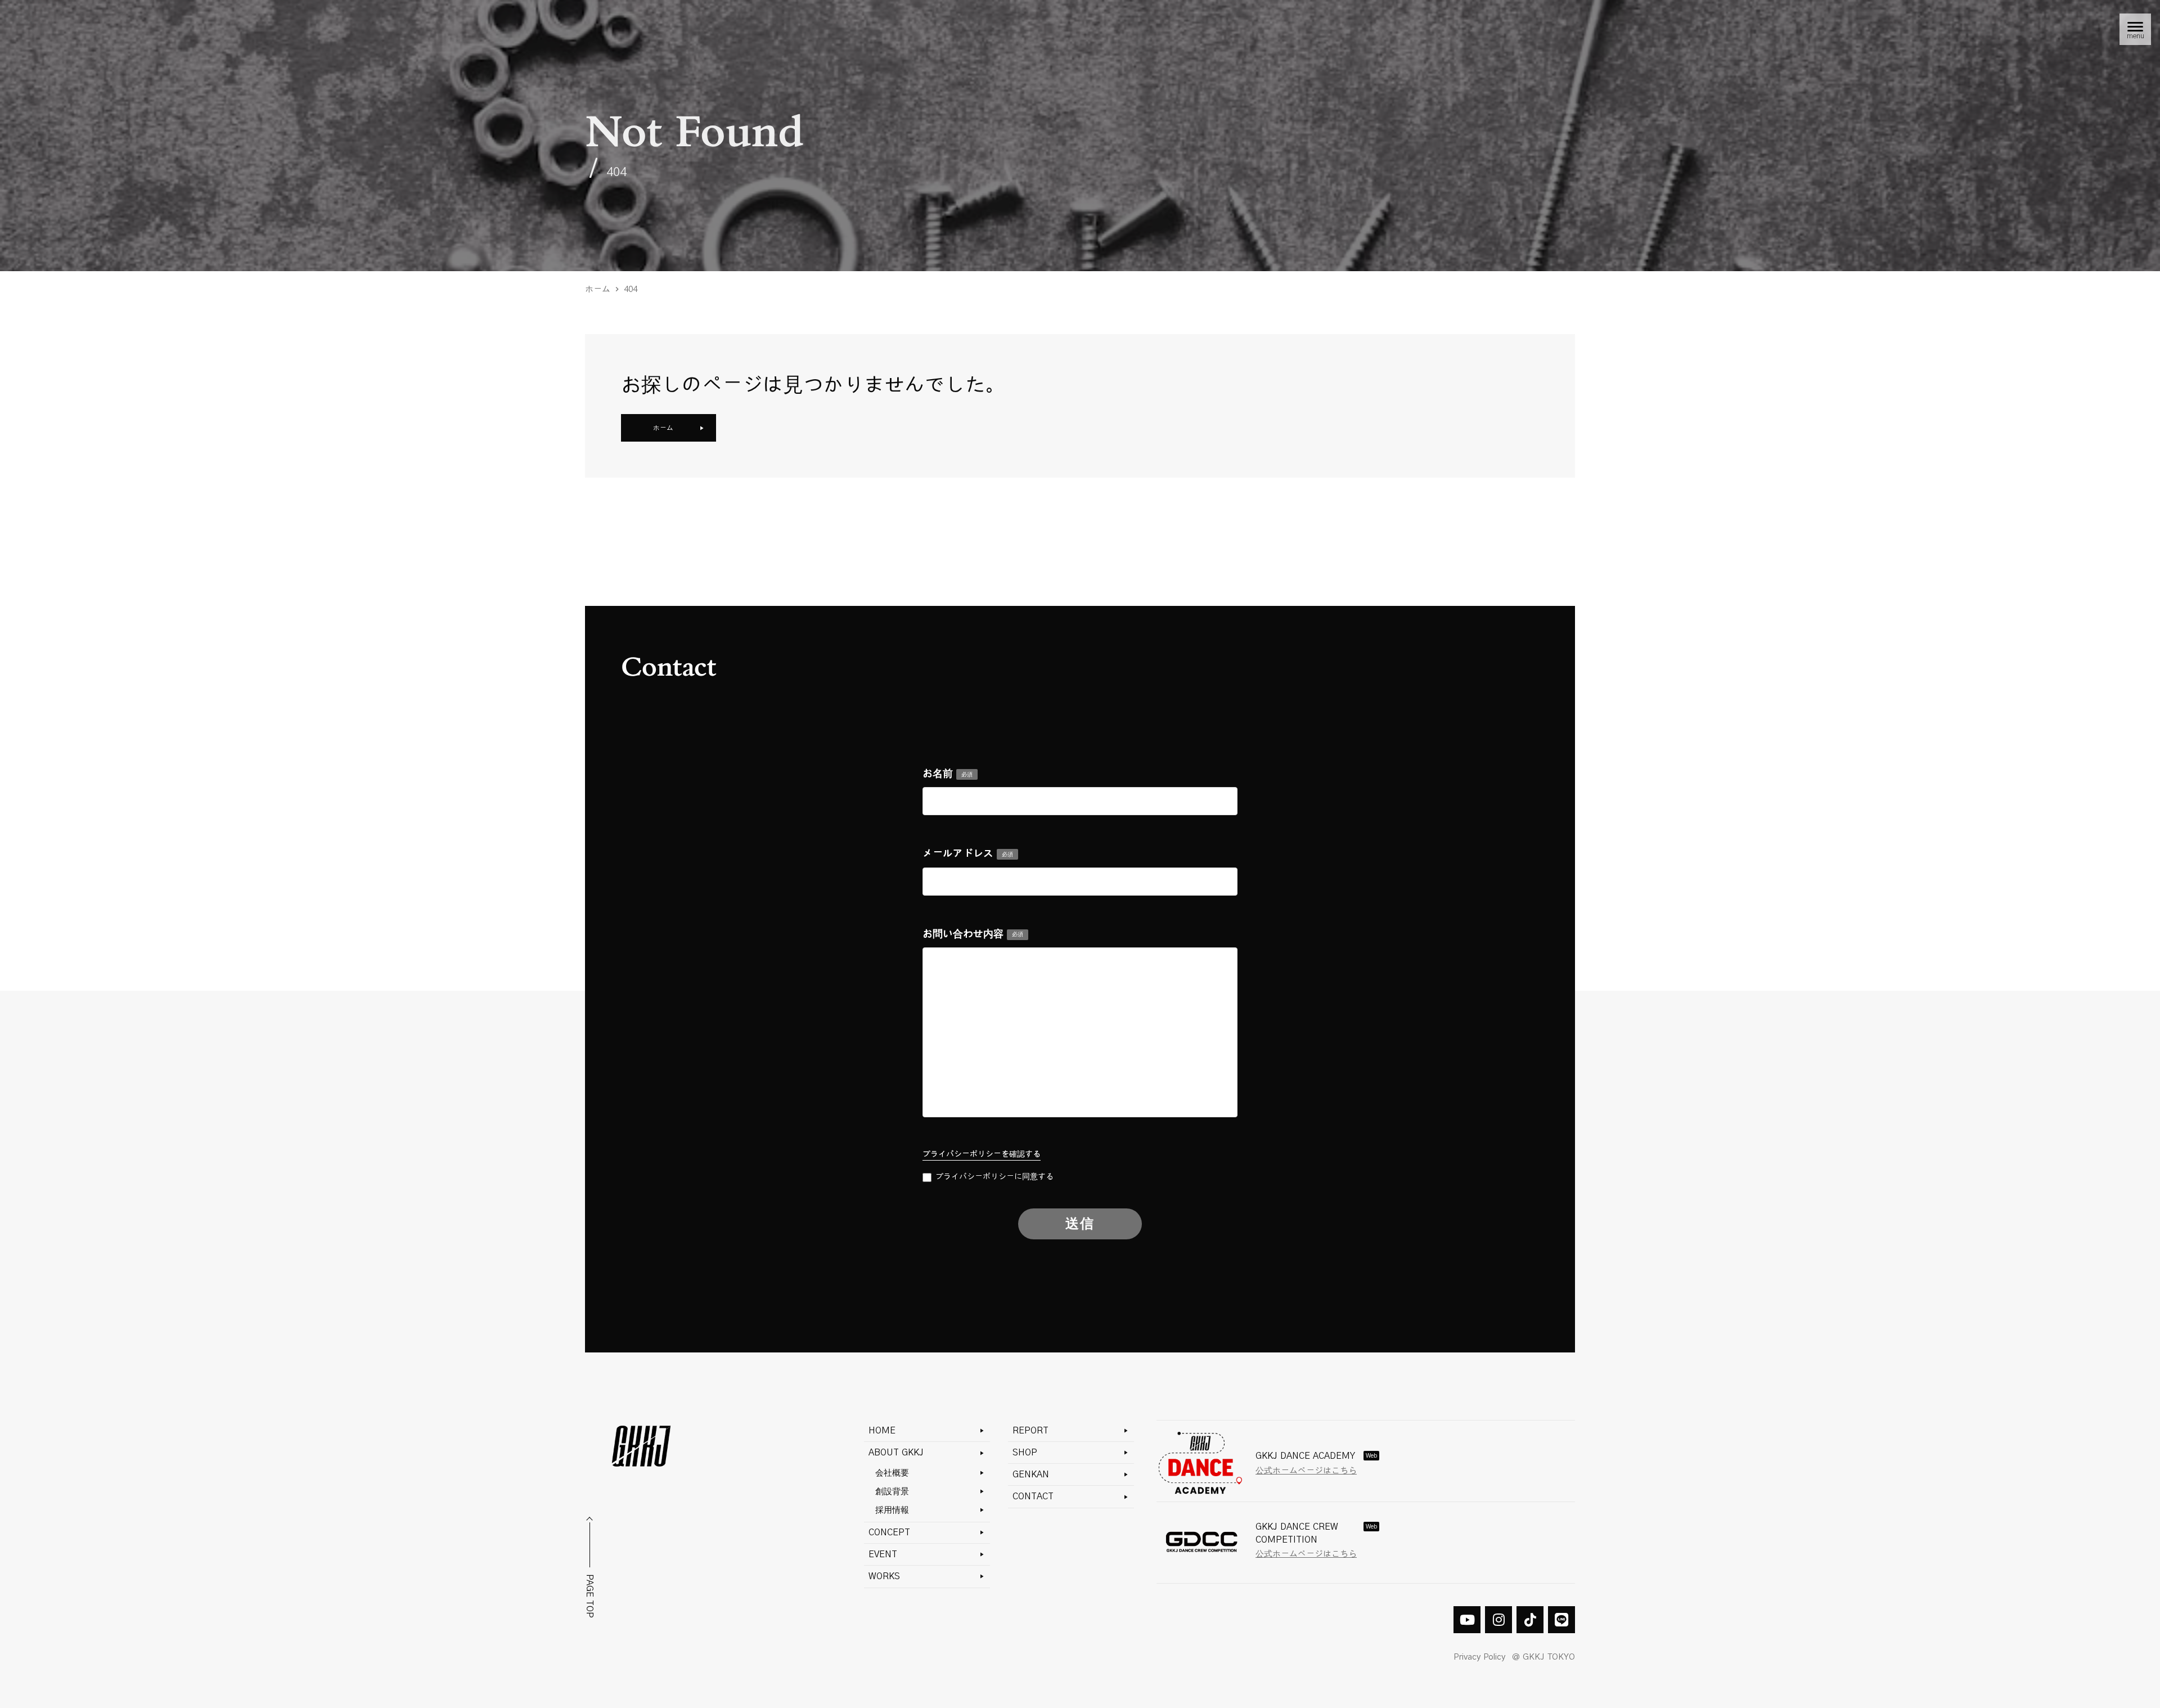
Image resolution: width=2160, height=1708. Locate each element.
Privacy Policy (1479, 1657)
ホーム (598, 289)
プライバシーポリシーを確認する (982, 1154)
